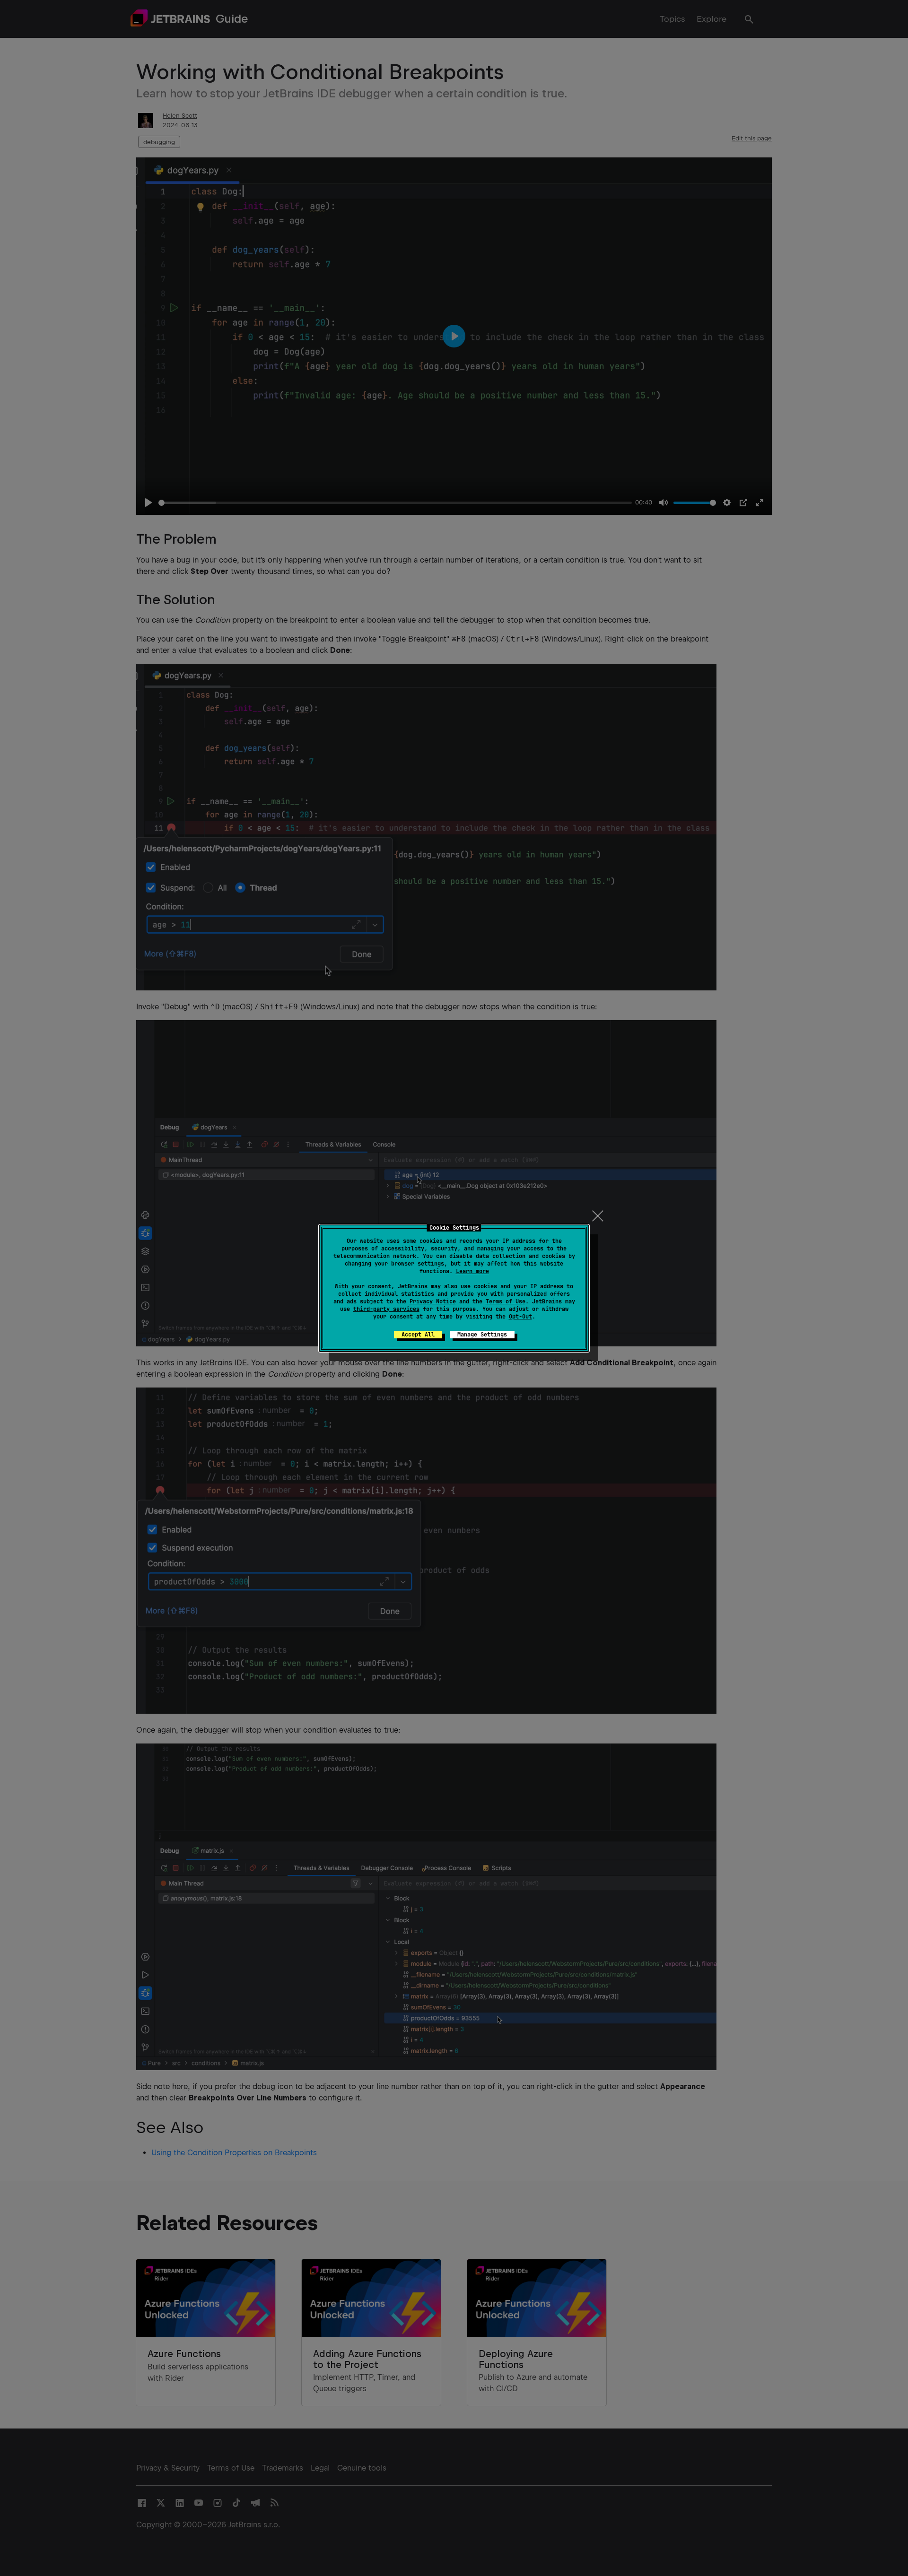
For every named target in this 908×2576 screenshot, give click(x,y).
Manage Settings (482, 1335)
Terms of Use (506, 1301)
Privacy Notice (433, 1301)
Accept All (418, 1335)
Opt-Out (520, 1317)
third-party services (386, 1309)
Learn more (472, 1271)
